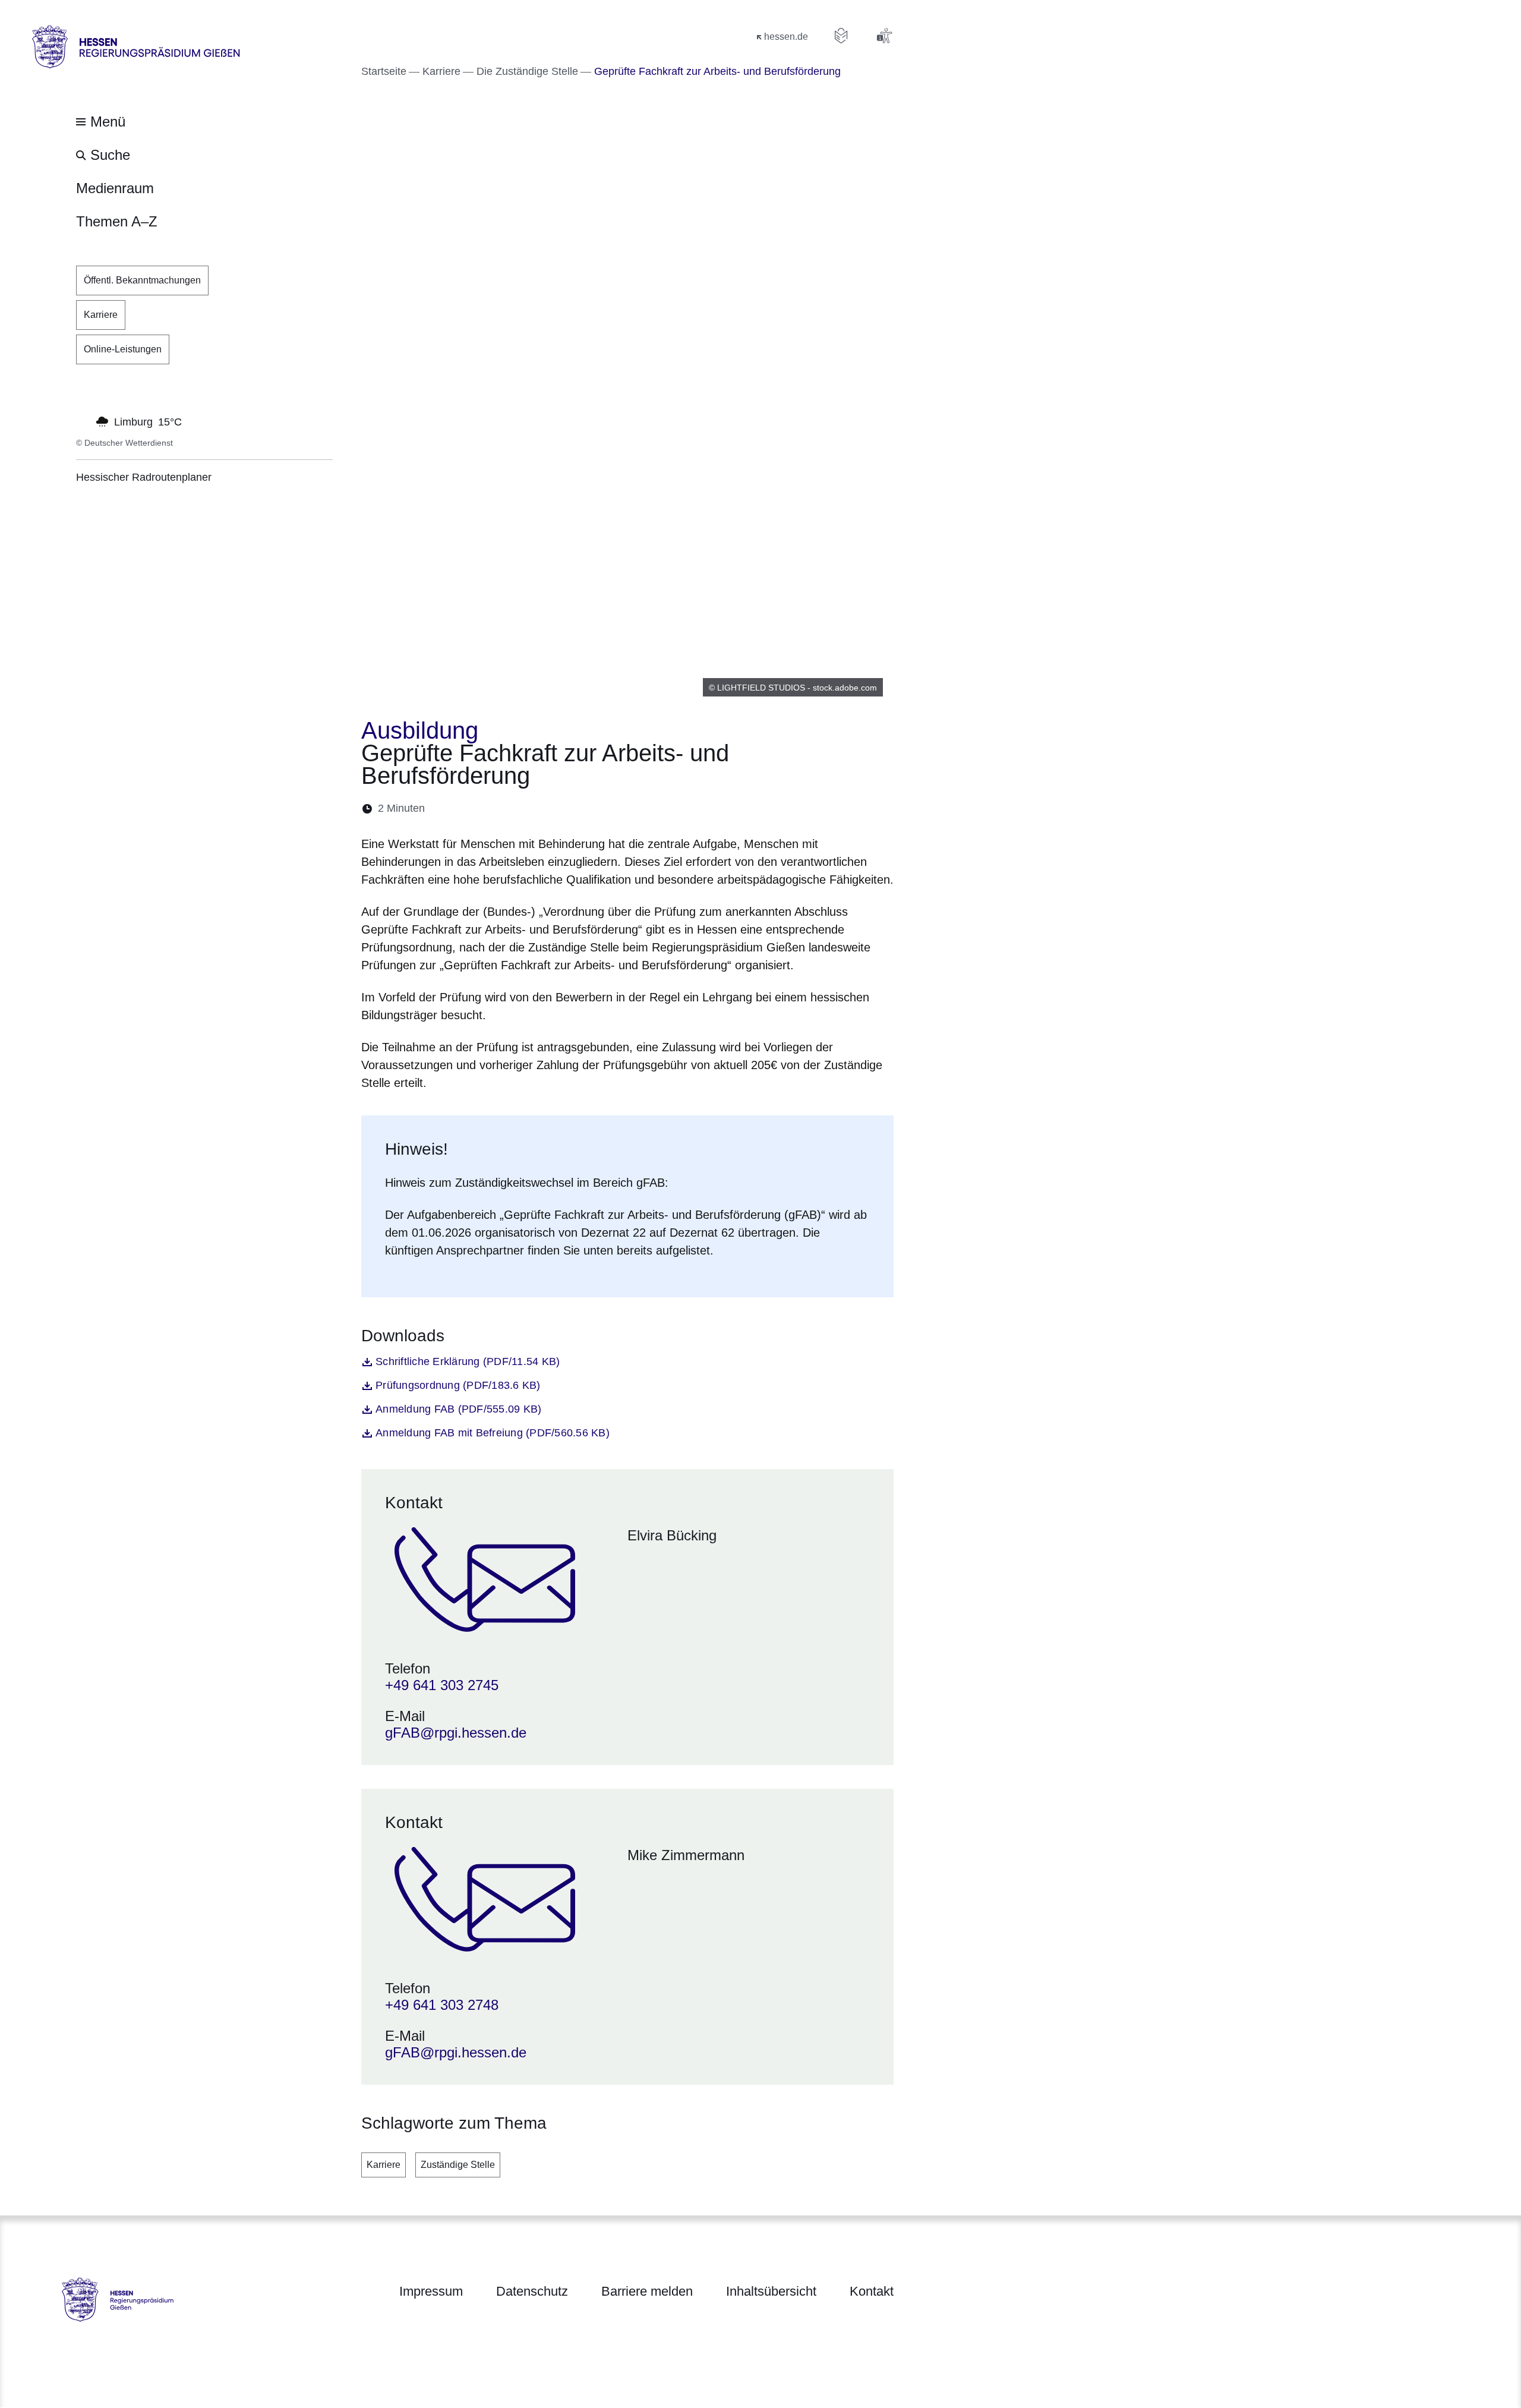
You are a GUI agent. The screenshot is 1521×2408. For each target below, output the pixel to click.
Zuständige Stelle (458, 2165)
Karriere (384, 2165)
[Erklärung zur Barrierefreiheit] (884, 36)
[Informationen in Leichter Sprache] (841, 36)
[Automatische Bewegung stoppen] (83, 421)
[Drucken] (536, 809)
